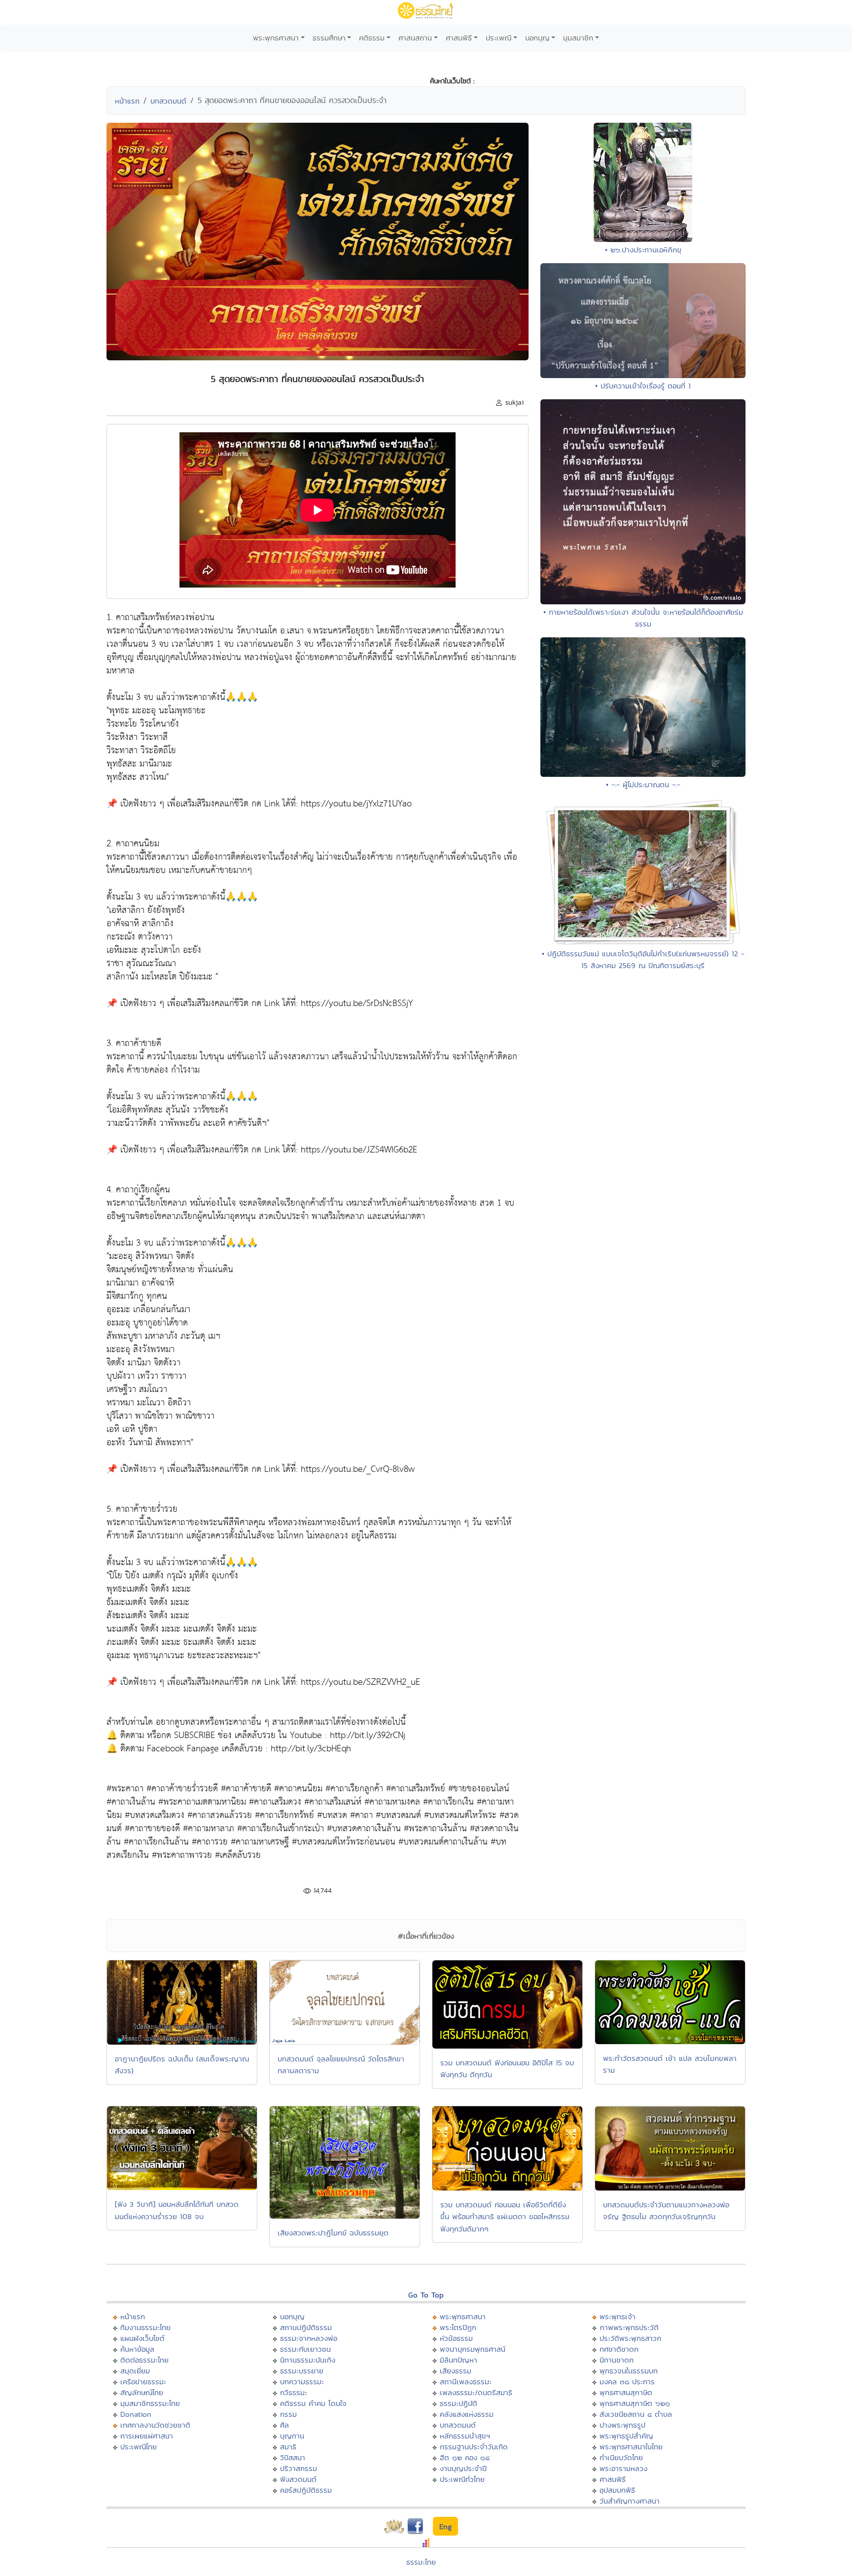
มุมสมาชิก (578, 38)
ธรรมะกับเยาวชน (305, 2349)
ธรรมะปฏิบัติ (459, 2403)
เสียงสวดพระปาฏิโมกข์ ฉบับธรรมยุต (333, 2233)
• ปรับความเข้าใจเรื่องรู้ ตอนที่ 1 (643, 386)
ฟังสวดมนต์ (298, 2479)
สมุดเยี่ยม (135, 2371)
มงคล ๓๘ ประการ (627, 2382)
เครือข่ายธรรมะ (143, 2382)
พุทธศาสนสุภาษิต (626, 2392)
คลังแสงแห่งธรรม (467, 2414)
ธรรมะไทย (421, 2562)
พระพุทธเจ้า (618, 2316)
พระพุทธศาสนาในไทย (631, 2447)
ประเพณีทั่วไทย (462, 2479)
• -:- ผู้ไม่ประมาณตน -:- (643, 784)
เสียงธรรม (456, 2371)
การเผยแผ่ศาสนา (147, 2436)
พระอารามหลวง (623, 2468)
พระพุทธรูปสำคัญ (626, 2436)
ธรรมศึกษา (329, 38)
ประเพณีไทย (139, 2447)
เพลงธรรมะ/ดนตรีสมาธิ (476, 2392)
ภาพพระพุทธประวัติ (629, 2327)
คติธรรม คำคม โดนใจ (313, 2403)
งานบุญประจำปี (463, 2468)
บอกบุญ (537, 38)
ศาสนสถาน (415, 38)
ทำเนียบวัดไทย (621, 2457)
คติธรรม (372, 38)
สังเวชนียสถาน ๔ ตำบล (636, 2414)
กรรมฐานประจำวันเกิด (474, 2447)
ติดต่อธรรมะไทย (144, 2360)
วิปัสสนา (293, 2457)
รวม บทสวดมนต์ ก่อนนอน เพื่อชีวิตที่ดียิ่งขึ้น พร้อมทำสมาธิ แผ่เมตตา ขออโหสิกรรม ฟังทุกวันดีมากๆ (505, 2217)
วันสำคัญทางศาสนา (630, 2501)
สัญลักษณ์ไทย (142, 2392)
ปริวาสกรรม (299, 2468)
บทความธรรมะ (302, 2382)
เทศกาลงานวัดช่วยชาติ (155, 2425)
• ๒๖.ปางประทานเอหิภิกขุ (643, 250)
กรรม (288, 2414)
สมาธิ (288, 2447)
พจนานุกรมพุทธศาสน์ (473, 2349)
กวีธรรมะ (294, 2392)
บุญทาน (292, 2436)
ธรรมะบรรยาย (302, 2371)
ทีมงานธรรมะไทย (145, 2327)
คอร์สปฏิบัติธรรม (306, 2490)
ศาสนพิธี (459, 38)
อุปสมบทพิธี (617, 2490)
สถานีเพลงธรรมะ (466, 2382)
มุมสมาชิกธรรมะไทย (150, 2403)
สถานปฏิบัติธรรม (306, 2327)
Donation (136, 2414)
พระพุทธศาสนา (276, 38)
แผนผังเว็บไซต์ (142, 2338)
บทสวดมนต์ (168, 101)
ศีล (284, 2425)
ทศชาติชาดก (619, 2349)
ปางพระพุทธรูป (622, 2425)
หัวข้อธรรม (456, 2338)
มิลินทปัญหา (459, 2360)
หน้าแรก (127, 101)
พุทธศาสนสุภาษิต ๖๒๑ (635, 2403)
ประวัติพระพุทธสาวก (630, 2338)
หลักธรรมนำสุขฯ (465, 2436)
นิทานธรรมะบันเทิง (308, 2360)
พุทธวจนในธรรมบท (629, 2371)
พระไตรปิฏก (458, 2327)
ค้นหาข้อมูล (137, 2349)
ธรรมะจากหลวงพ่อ (309, 2338)
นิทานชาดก (617, 2360)
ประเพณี (498, 38)
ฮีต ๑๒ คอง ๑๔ (465, 2457)
